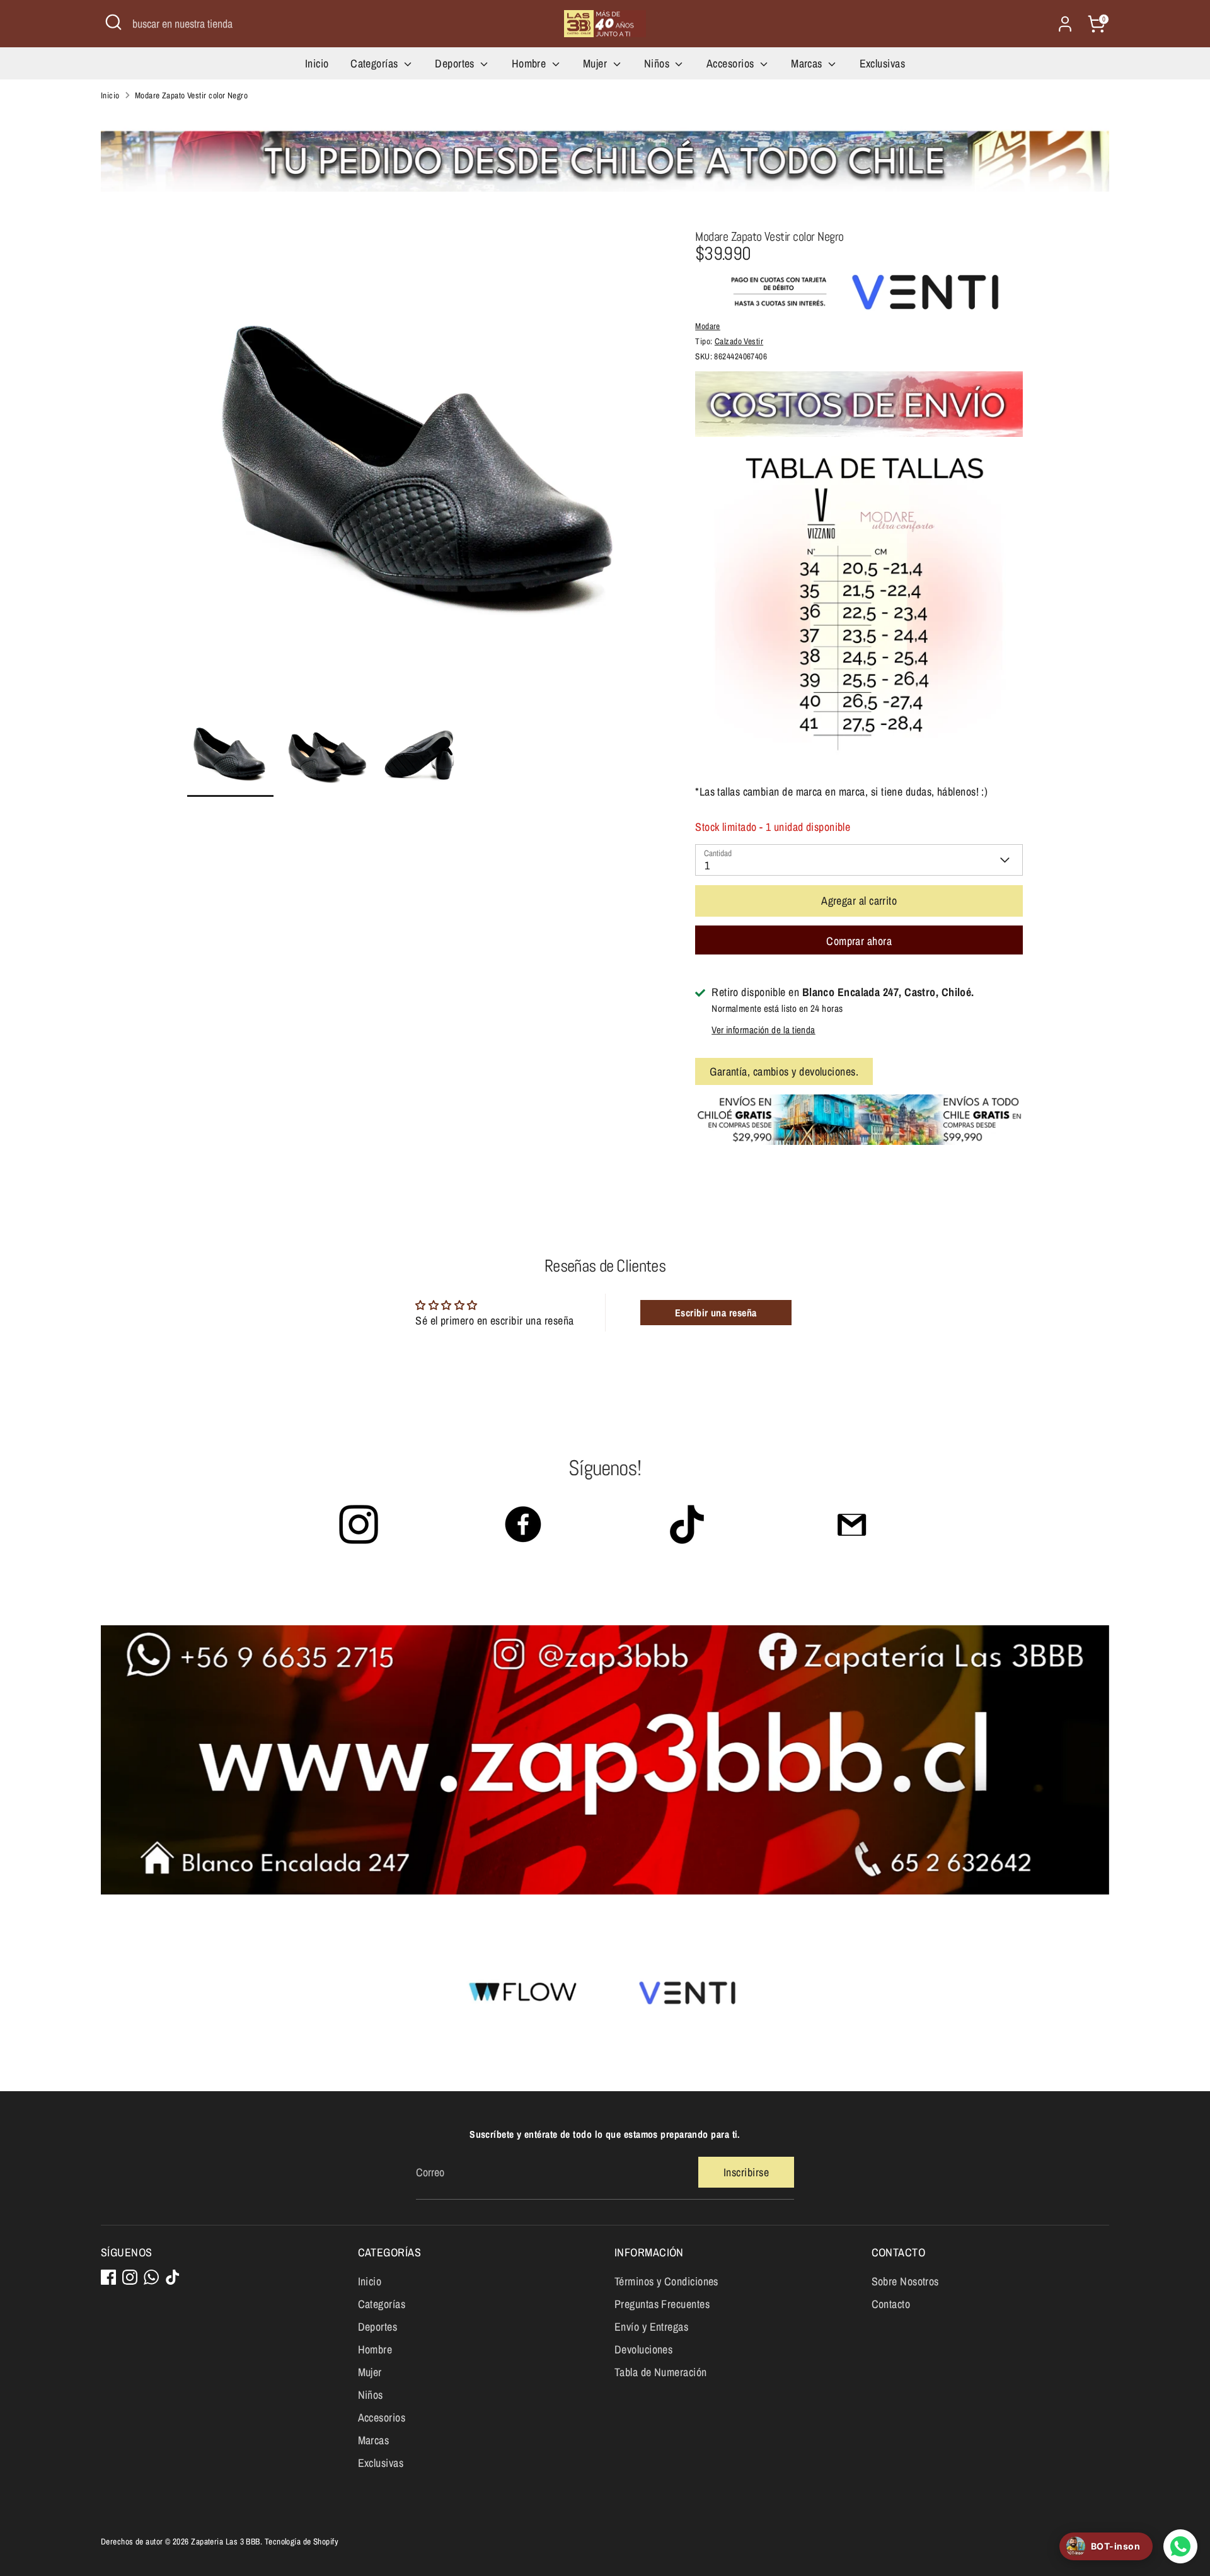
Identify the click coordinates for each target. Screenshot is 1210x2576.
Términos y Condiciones (666, 2281)
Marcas (808, 63)
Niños (658, 63)
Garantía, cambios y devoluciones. (784, 1071)
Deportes (456, 63)
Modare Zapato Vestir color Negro (191, 95)
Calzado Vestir (739, 341)
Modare (708, 326)
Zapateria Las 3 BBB (226, 2541)
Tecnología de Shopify (302, 2541)
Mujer (596, 63)
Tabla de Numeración (661, 2372)
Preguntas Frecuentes (662, 2304)
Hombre (530, 63)
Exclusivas (883, 63)
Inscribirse (746, 2172)
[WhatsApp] (151, 2277)
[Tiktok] (173, 2277)
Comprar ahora (859, 941)
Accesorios (732, 63)
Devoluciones (643, 2349)
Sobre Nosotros (905, 2281)
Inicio (317, 63)
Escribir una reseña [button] (716, 1313)
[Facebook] (108, 2277)
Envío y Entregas (651, 2327)
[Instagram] (130, 2277)
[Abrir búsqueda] (113, 22)
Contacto (891, 2304)
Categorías (376, 63)
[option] (423, 470)
